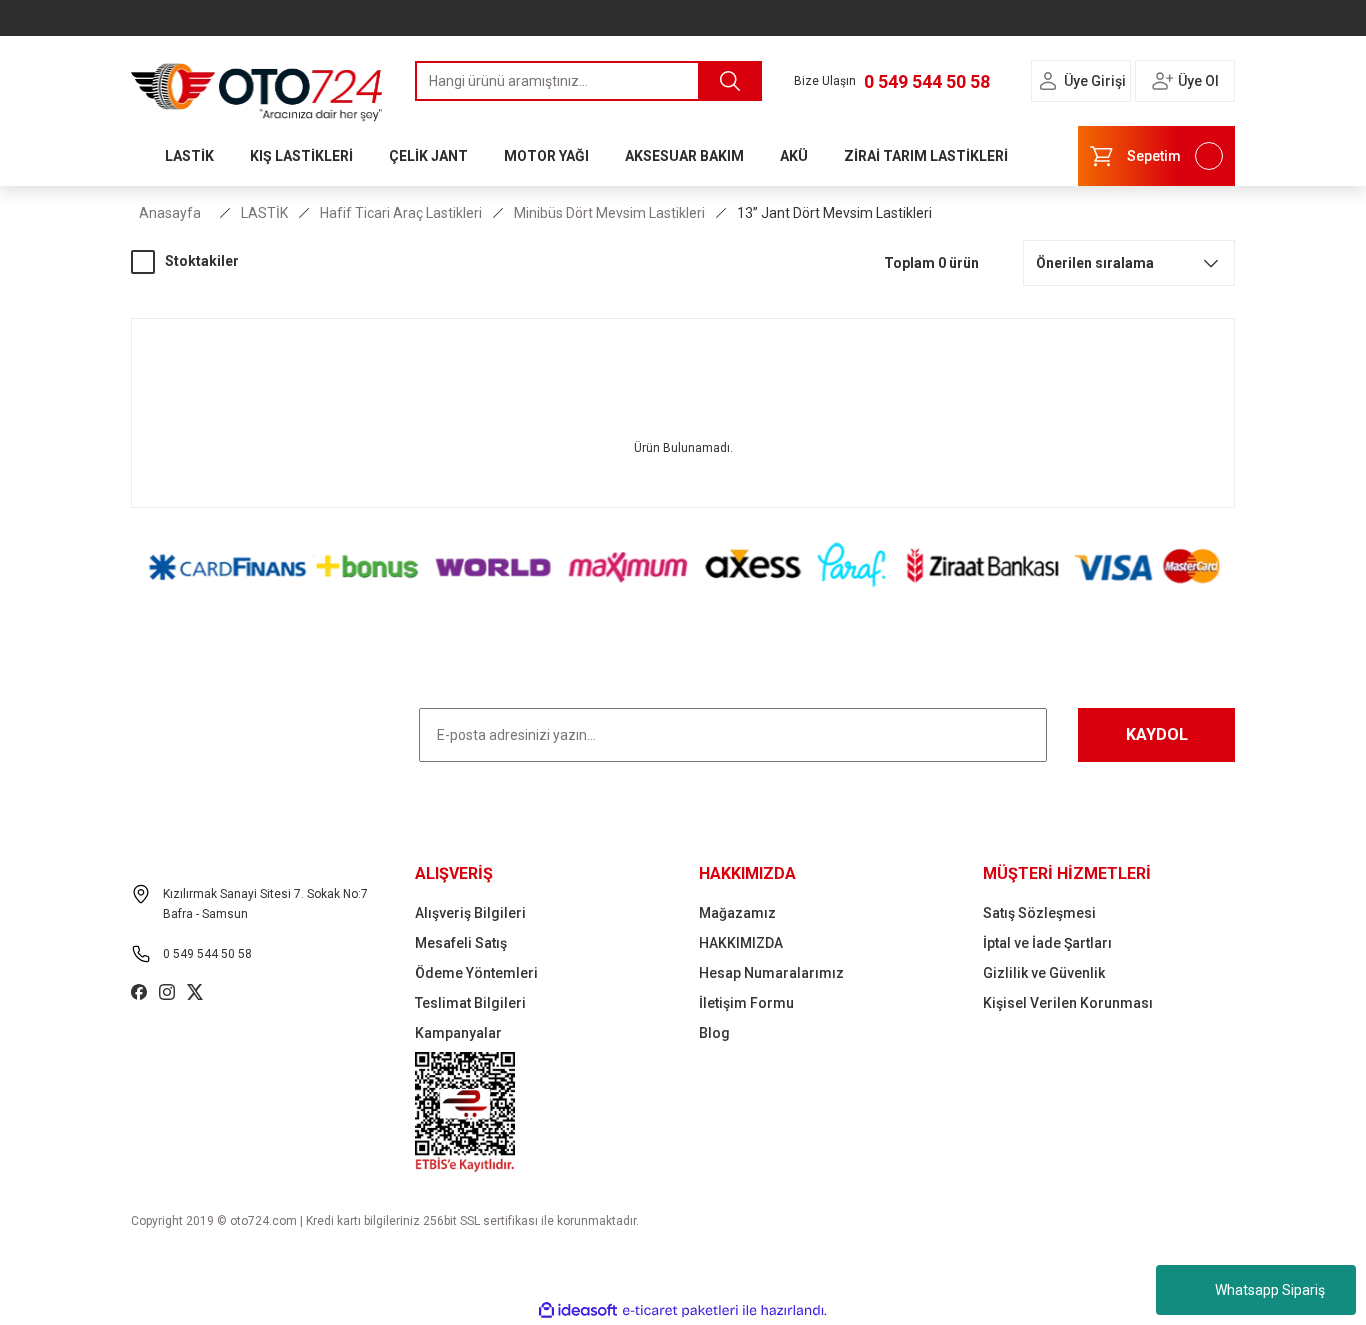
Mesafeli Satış (461, 943)
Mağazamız (737, 913)
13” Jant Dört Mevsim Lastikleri (834, 213)
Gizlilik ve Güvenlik (1044, 973)
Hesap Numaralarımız (771, 973)
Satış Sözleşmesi (1039, 913)
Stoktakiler (202, 261)
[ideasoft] (578, 1310)
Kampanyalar (458, 1033)
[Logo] (257, 87)
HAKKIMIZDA (741, 943)
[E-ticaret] (680, 1311)
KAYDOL (1157, 734)
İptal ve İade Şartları (1047, 943)
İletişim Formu (746, 1003)
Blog (714, 1033)
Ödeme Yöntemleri (476, 973)
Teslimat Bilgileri (470, 1003)
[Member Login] (1048, 81)
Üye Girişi (1095, 81)
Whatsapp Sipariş (1270, 1290)
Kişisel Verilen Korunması (1068, 1003)
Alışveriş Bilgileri (470, 913)
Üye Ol (1198, 81)
